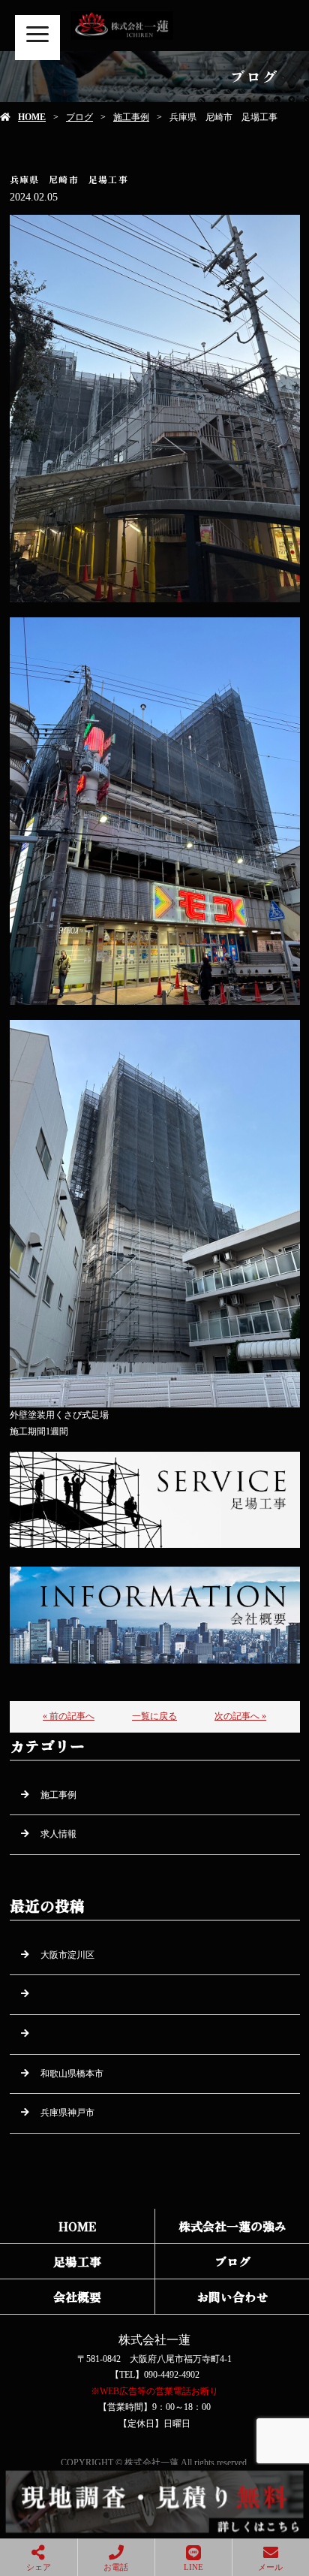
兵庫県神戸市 (67, 2113)
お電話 (116, 2567)
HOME (32, 117)
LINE (193, 2567)
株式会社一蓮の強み (232, 2226)
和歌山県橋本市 (72, 2074)
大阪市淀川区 (67, 1955)
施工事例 (131, 117)
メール (270, 2567)
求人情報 (58, 1834)
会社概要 (77, 2297)
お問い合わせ (232, 2297)
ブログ (79, 117)
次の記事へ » (240, 1716)
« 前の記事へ (69, 1716)
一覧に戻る (154, 1716)
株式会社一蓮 (154, 2340)
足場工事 (77, 2261)
